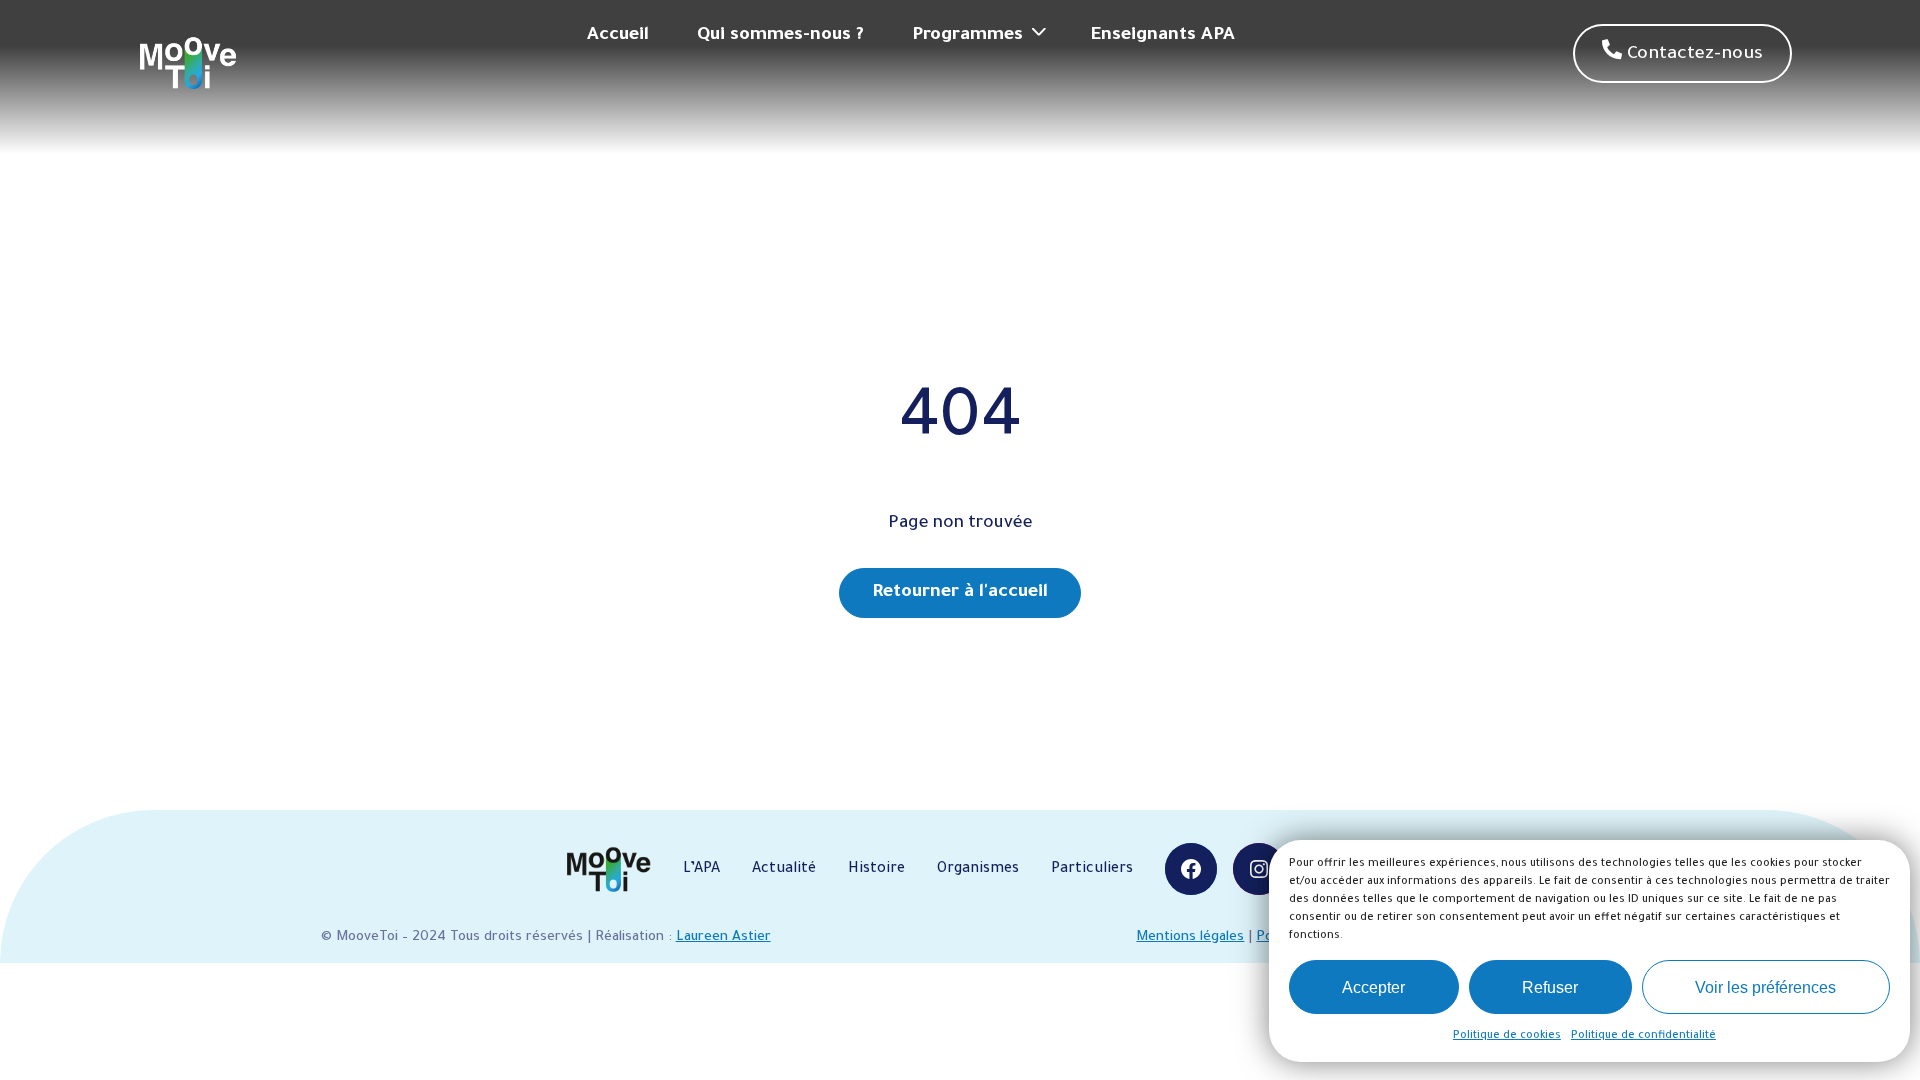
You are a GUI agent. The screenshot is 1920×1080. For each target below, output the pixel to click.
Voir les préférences (1765, 987)
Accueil (618, 36)
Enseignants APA (1163, 36)
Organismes (978, 870)
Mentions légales (1190, 937)
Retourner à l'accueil (960, 593)
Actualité (784, 870)
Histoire (876, 870)
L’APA (701, 870)
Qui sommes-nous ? (780, 36)
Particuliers (1092, 870)
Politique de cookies (1507, 1036)
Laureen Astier (723, 937)
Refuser (1550, 987)
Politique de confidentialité (1643, 1036)
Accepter (1373, 987)
